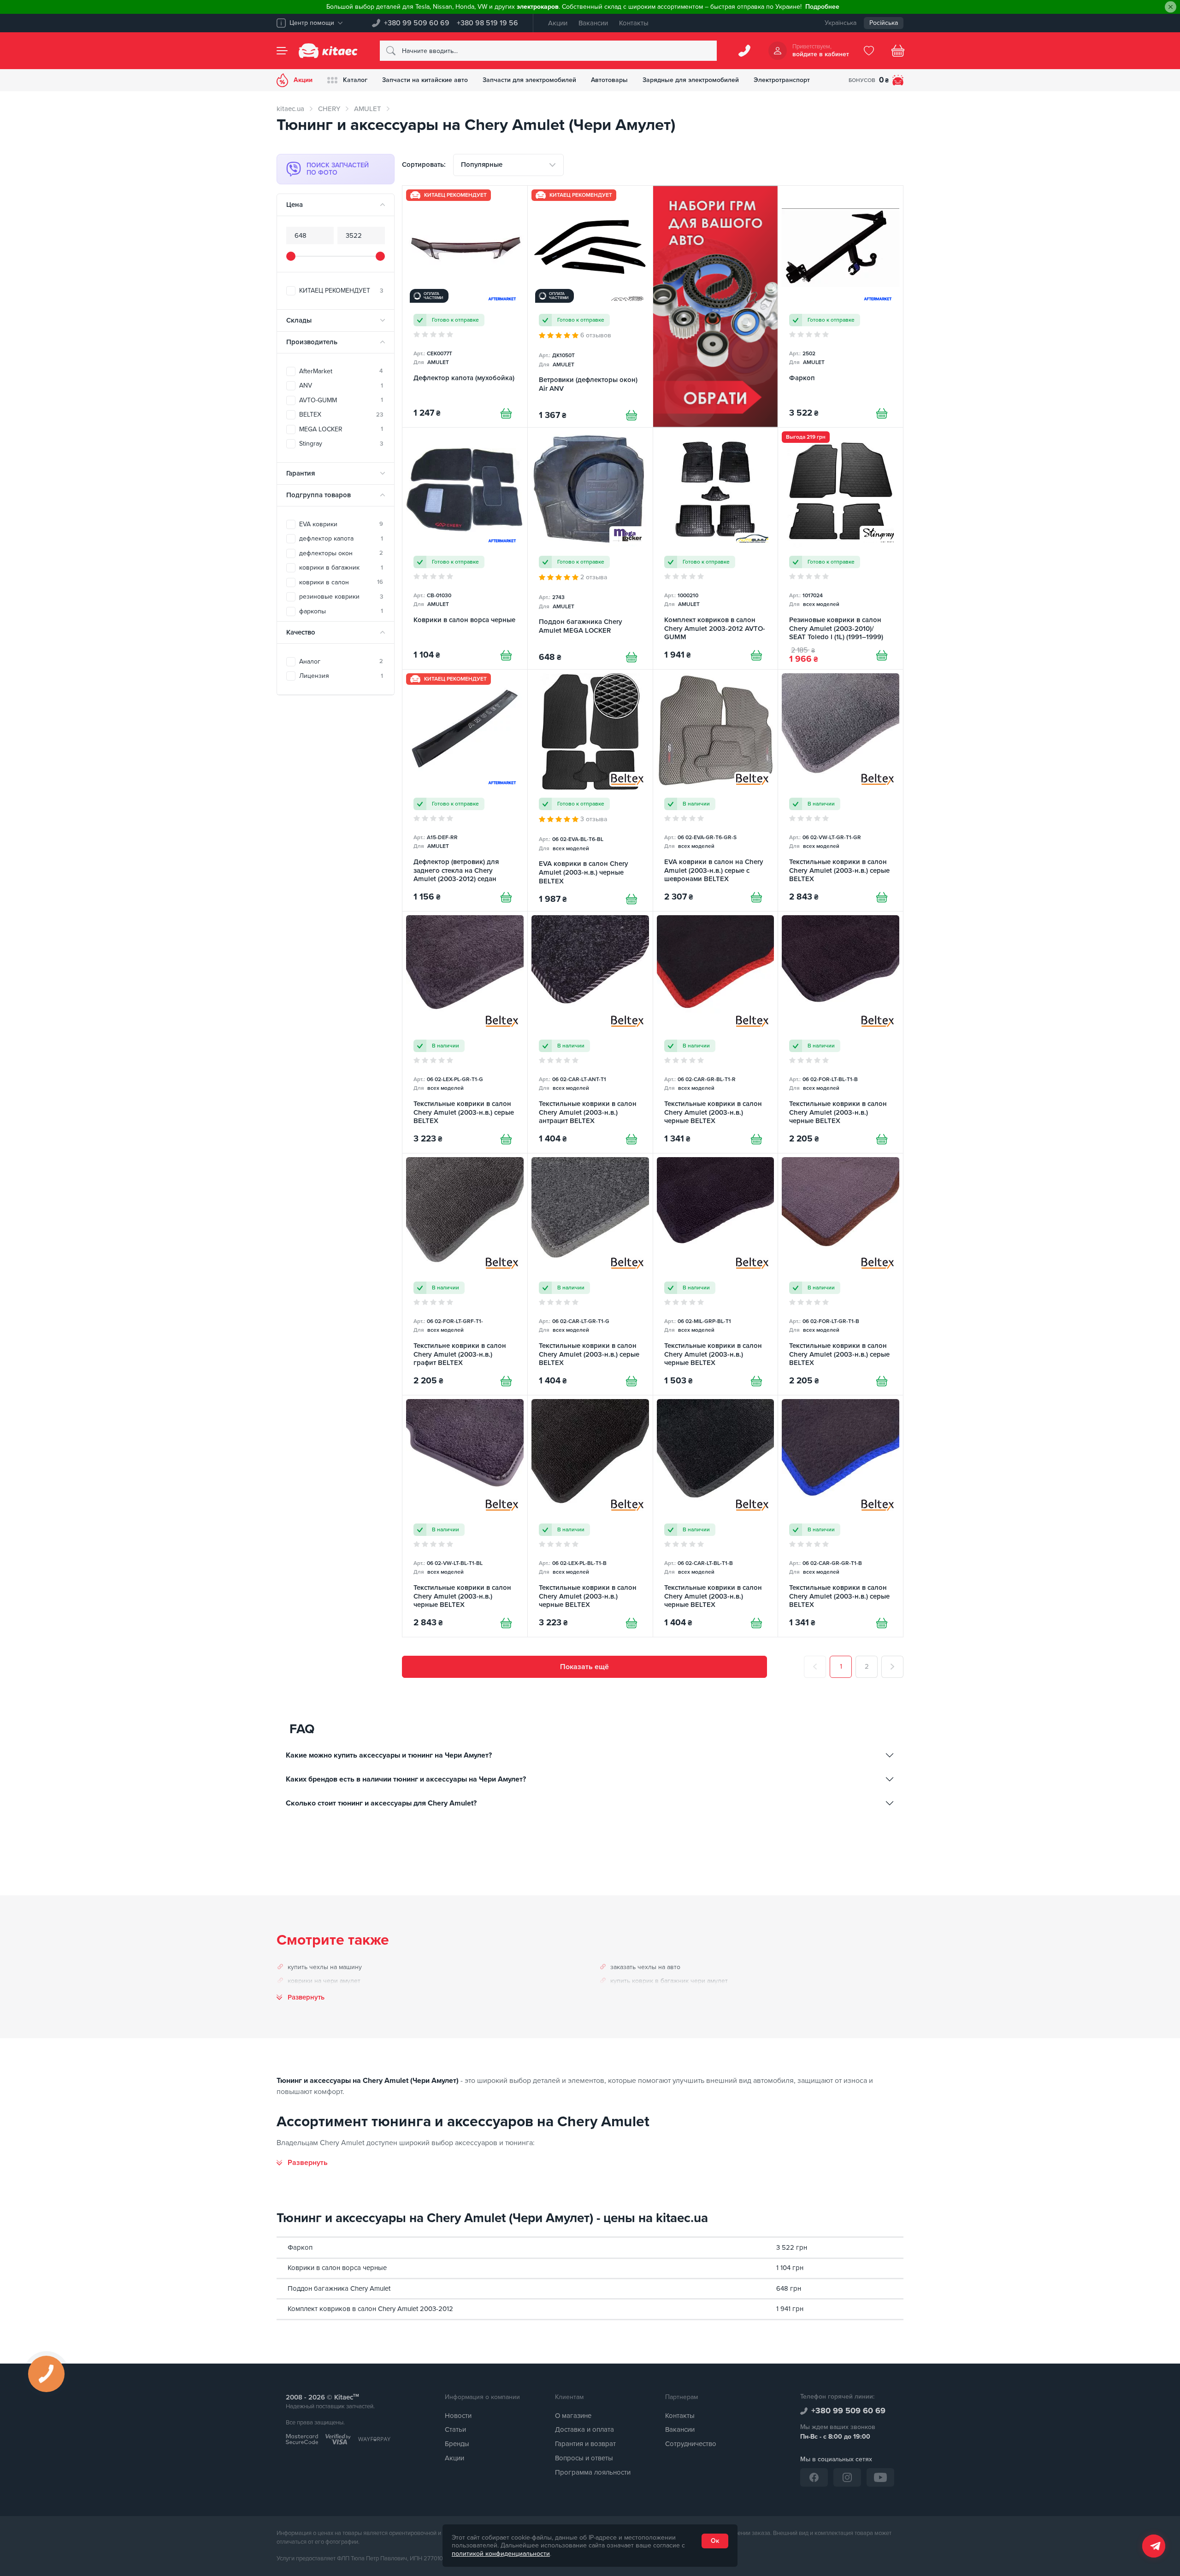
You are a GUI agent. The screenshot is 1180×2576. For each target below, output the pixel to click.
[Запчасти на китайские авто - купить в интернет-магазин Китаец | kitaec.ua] (328, 51)
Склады (299, 320)
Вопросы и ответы (584, 2458)
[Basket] (898, 51)
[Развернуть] (302, 2163)
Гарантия (301, 473)
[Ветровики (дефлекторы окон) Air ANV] (590, 306)
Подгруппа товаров (319, 495)
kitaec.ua (290, 109)
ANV (341, 385)
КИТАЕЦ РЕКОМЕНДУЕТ (341, 291)
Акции (558, 23)
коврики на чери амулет (324, 1981)
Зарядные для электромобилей (691, 80)
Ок (715, 2541)
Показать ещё (584, 1667)
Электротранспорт (782, 80)
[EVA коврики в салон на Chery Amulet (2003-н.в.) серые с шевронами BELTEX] (716, 790)
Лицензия (341, 676)
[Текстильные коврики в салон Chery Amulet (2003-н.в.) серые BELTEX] (841, 790)
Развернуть (306, 1997)
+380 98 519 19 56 (487, 23)
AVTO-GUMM (341, 400)
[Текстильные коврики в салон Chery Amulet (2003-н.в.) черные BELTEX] (716, 1032)
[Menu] (282, 51)
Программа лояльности (593, 2472)
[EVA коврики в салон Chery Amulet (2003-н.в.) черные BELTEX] (590, 790)
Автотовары (609, 80)
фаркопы (341, 611)
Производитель (312, 342)
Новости (458, 2416)
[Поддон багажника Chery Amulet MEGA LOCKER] (590, 548)
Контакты (634, 23)
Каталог (355, 80)
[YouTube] (880, 2477)
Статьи (455, 2429)
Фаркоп (300, 2247)
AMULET (368, 109)
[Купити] (506, 413)
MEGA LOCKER (341, 429)
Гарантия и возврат (585, 2444)
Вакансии (593, 23)
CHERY (329, 109)
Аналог (341, 662)
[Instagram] (847, 2477)
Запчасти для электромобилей (529, 80)
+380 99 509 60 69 (417, 23)
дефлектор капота (341, 538)
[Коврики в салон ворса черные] (465, 548)
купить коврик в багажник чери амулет (669, 1981)
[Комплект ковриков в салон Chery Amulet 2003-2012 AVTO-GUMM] (716, 548)
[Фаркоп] (841, 306)
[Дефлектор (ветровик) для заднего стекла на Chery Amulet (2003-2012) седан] (465, 790)
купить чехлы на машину (325, 1967)
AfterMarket (341, 371)
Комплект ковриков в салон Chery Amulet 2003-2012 (370, 2309)
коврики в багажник (341, 568)
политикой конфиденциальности (501, 2554)
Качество (301, 632)
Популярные (482, 165)
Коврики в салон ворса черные (337, 2268)
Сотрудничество (691, 2444)
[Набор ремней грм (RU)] (716, 306)
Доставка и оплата (584, 2429)
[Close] (1171, 7)
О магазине (573, 2416)
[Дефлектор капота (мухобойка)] (465, 306)
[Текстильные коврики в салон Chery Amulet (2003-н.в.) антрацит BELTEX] (590, 1032)
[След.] (892, 1667)
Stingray (341, 444)
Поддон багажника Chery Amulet (339, 2288)
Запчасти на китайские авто (425, 80)
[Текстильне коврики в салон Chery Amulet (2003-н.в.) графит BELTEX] (465, 1274)
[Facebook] (814, 2477)
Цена (295, 205)
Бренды (457, 2444)
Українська (841, 23)
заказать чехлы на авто (645, 1967)
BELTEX (341, 415)
